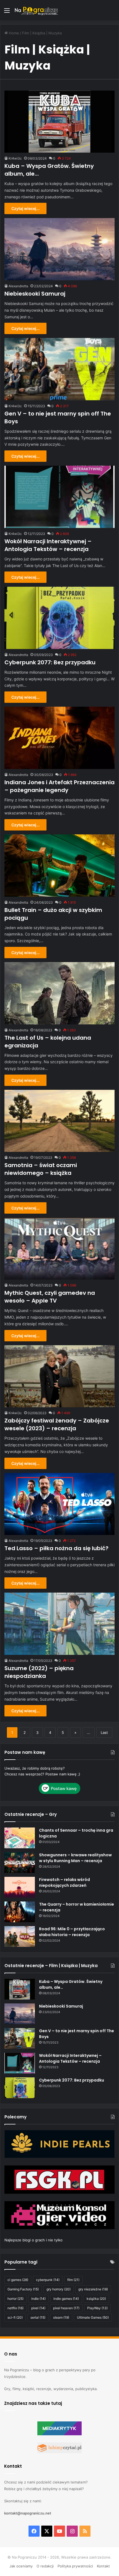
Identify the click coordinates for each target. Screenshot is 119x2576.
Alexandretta (18, 286)
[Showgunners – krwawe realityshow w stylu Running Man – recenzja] (20, 1863)
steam (61, 2317)
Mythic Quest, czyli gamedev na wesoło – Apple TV (50, 1297)
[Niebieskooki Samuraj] (59, 249)
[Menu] (7, 12)
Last (104, 1732)
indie (38, 2299)
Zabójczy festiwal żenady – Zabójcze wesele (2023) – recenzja (57, 1424)
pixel (38, 2308)
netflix (15, 2308)
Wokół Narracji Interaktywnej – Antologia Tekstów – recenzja (48, 545)
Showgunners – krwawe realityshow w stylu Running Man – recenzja (75, 1858)
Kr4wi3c (15, 158)
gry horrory (59, 2289)
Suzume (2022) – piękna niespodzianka (39, 1672)
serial (38, 2317)
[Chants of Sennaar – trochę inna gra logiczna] (20, 1838)
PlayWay (97, 2308)
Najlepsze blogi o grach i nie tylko (33, 2240)
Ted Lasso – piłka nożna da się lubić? (56, 1548)
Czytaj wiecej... (25, 208)
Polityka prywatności (75, 2566)
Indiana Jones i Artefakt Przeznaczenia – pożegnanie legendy (59, 786)
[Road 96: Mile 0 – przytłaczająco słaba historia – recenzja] (20, 1937)
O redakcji (45, 2566)
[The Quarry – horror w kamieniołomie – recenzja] (20, 1912)
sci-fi (15, 2317)
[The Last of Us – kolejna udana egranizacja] (59, 993)
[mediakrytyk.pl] (59, 2434)
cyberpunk (48, 2280)
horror (15, 2299)
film (73, 2280)
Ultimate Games (93, 2317)
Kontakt (103, 2566)
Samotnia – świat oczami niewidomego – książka (41, 1169)
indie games (66, 2299)
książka (96, 2299)
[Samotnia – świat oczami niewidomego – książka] (59, 1121)
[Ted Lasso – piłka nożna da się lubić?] (59, 1504)
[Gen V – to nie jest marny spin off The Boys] (59, 369)
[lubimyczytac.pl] (59, 2452)
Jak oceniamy (21, 2566)
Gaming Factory (23, 2289)
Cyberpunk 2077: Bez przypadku (50, 662)
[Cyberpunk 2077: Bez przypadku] (59, 618)
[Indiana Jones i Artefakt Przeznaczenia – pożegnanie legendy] (59, 738)
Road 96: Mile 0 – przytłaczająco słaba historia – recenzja (72, 1932)
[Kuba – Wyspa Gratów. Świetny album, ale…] (59, 122)
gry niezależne (93, 2289)
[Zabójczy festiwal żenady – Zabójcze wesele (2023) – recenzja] (59, 1376)
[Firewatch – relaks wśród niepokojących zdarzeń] (20, 1887)
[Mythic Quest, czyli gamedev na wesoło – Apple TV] (59, 1249)
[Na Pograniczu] (36, 10)
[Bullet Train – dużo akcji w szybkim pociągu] (59, 866)
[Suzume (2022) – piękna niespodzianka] (59, 1624)
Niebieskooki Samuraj (35, 294)
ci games (18, 2280)
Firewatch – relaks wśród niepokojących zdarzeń (64, 1882)
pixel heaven (66, 2308)
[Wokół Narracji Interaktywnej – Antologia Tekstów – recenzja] (59, 497)
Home (13, 33)
